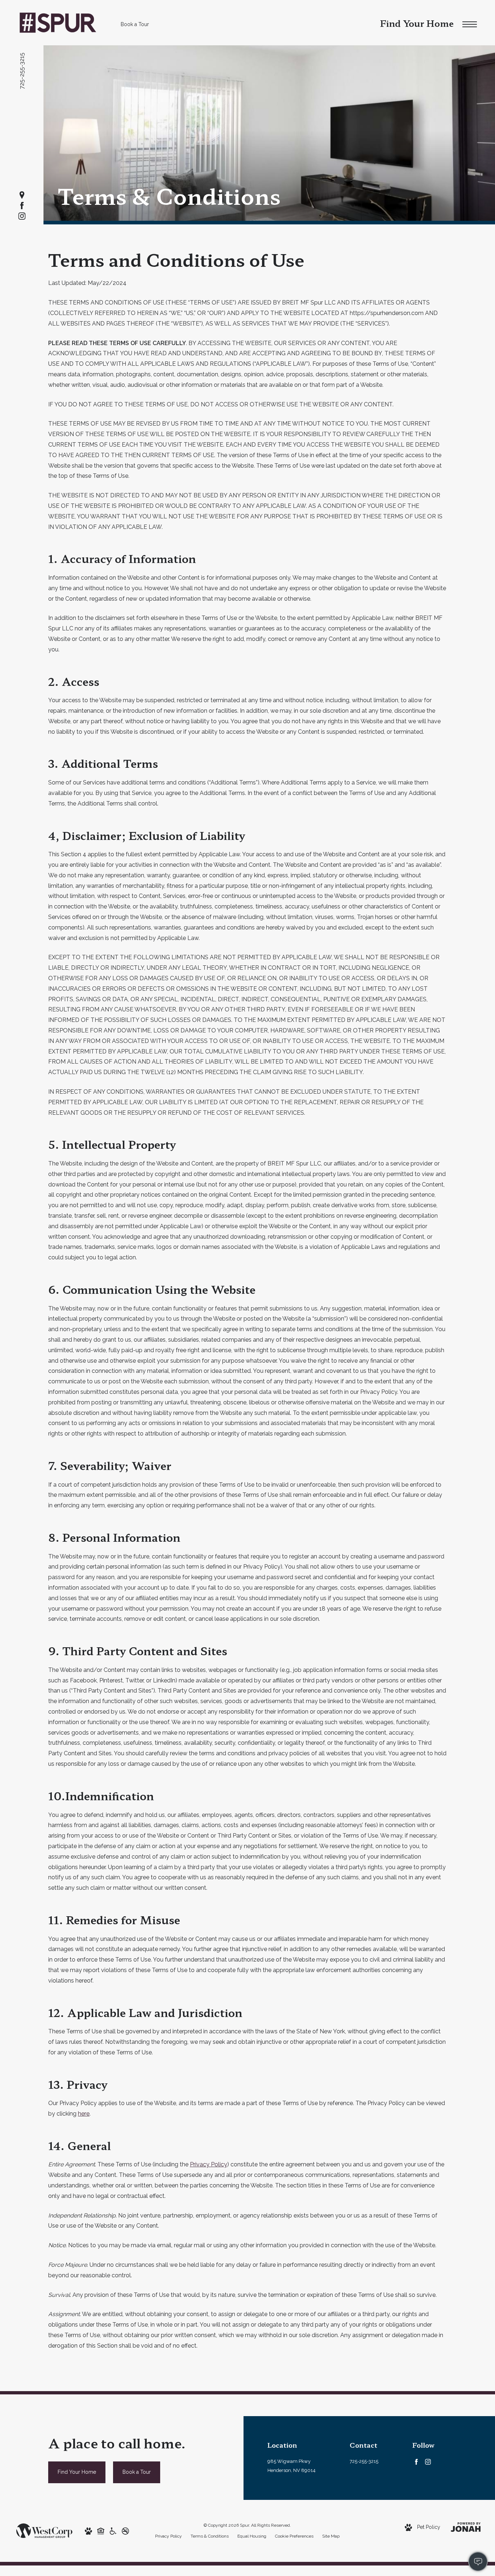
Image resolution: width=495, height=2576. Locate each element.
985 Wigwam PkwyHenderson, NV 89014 (292, 2466)
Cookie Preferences (294, 2536)
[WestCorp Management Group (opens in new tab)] (44, 2530)
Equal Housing (252, 2536)
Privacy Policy (209, 2164)
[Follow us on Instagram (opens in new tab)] (22, 216)
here (84, 2114)
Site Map (331, 2536)
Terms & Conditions (210, 2536)
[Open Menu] (470, 24)
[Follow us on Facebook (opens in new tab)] (22, 206)
